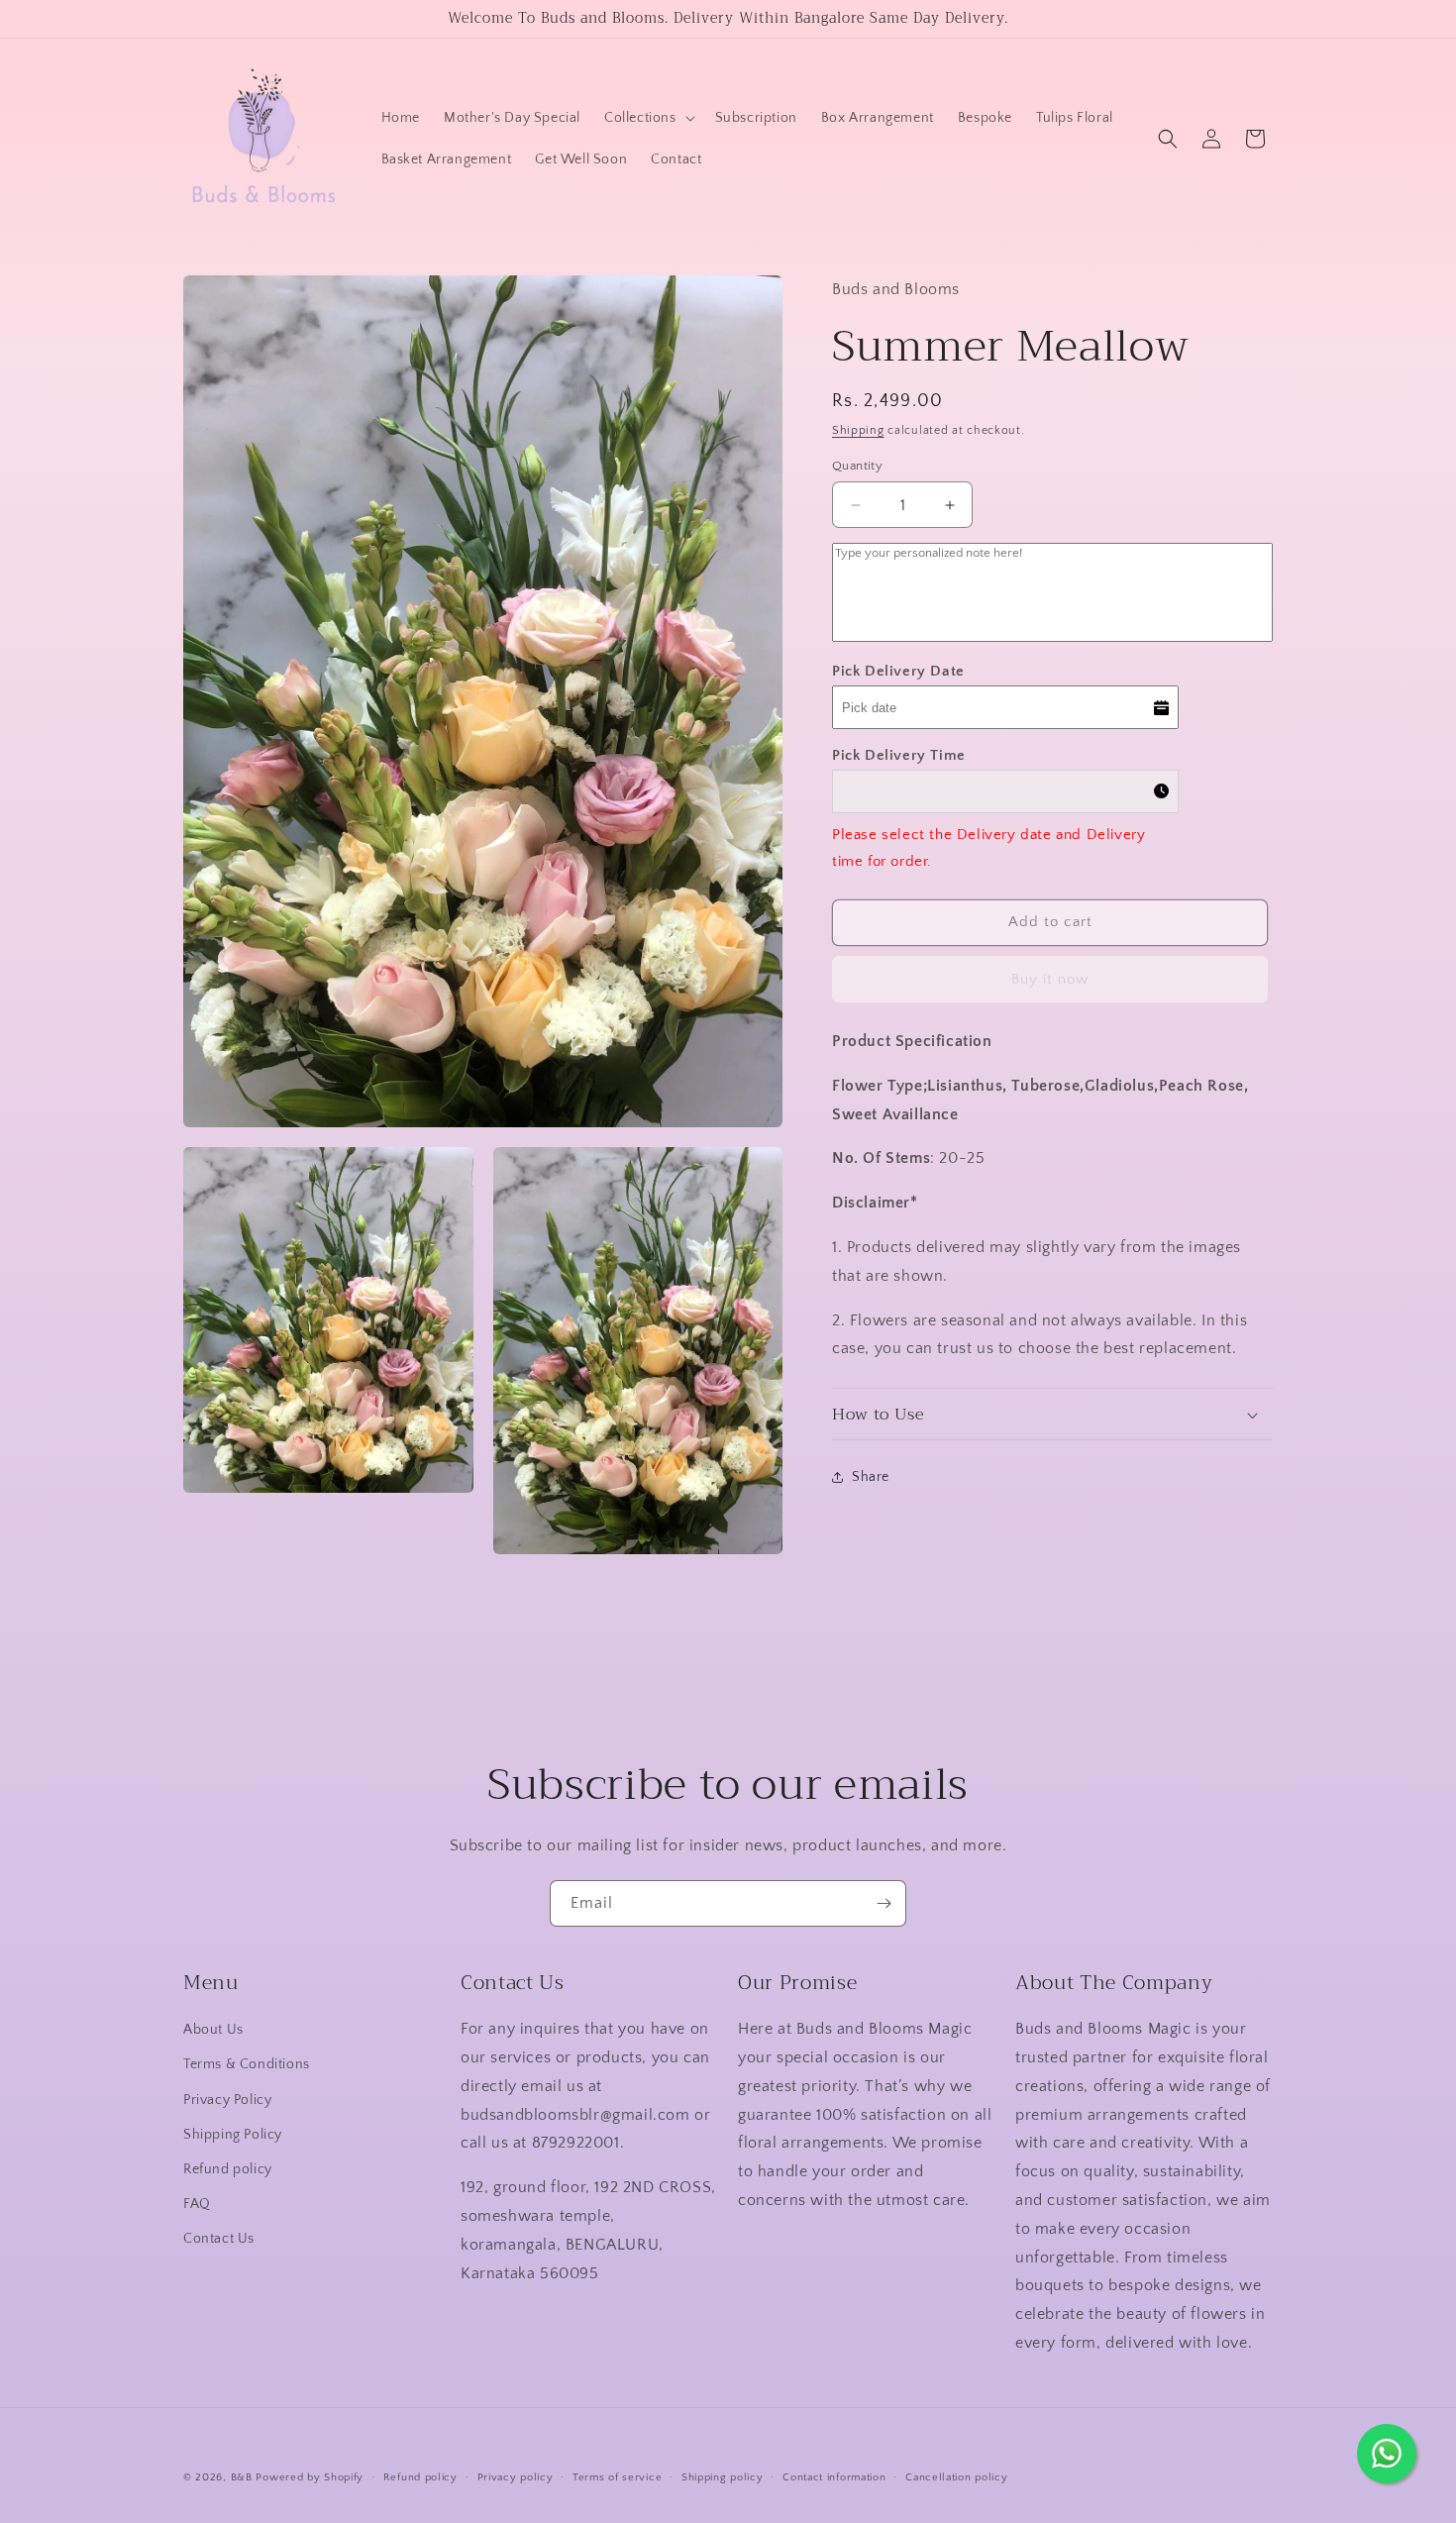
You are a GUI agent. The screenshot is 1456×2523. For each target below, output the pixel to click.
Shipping (858, 430)
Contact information (834, 2477)
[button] (648, 118)
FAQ (197, 2204)
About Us (213, 2030)
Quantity (857, 466)
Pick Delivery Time (899, 755)
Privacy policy (516, 2477)
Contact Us (219, 2239)
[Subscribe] (884, 1903)
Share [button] (871, 1477)
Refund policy (228, 2169)
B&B (242, 2477)
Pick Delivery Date (898, 671)
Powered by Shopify (310, 2477)
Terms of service (617, 2477)
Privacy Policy (227, 2099)
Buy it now (1050, 979)
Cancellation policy (956, 2477)
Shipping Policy (233, 2135)
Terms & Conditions (247, 2064)
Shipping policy (723, 2477)
